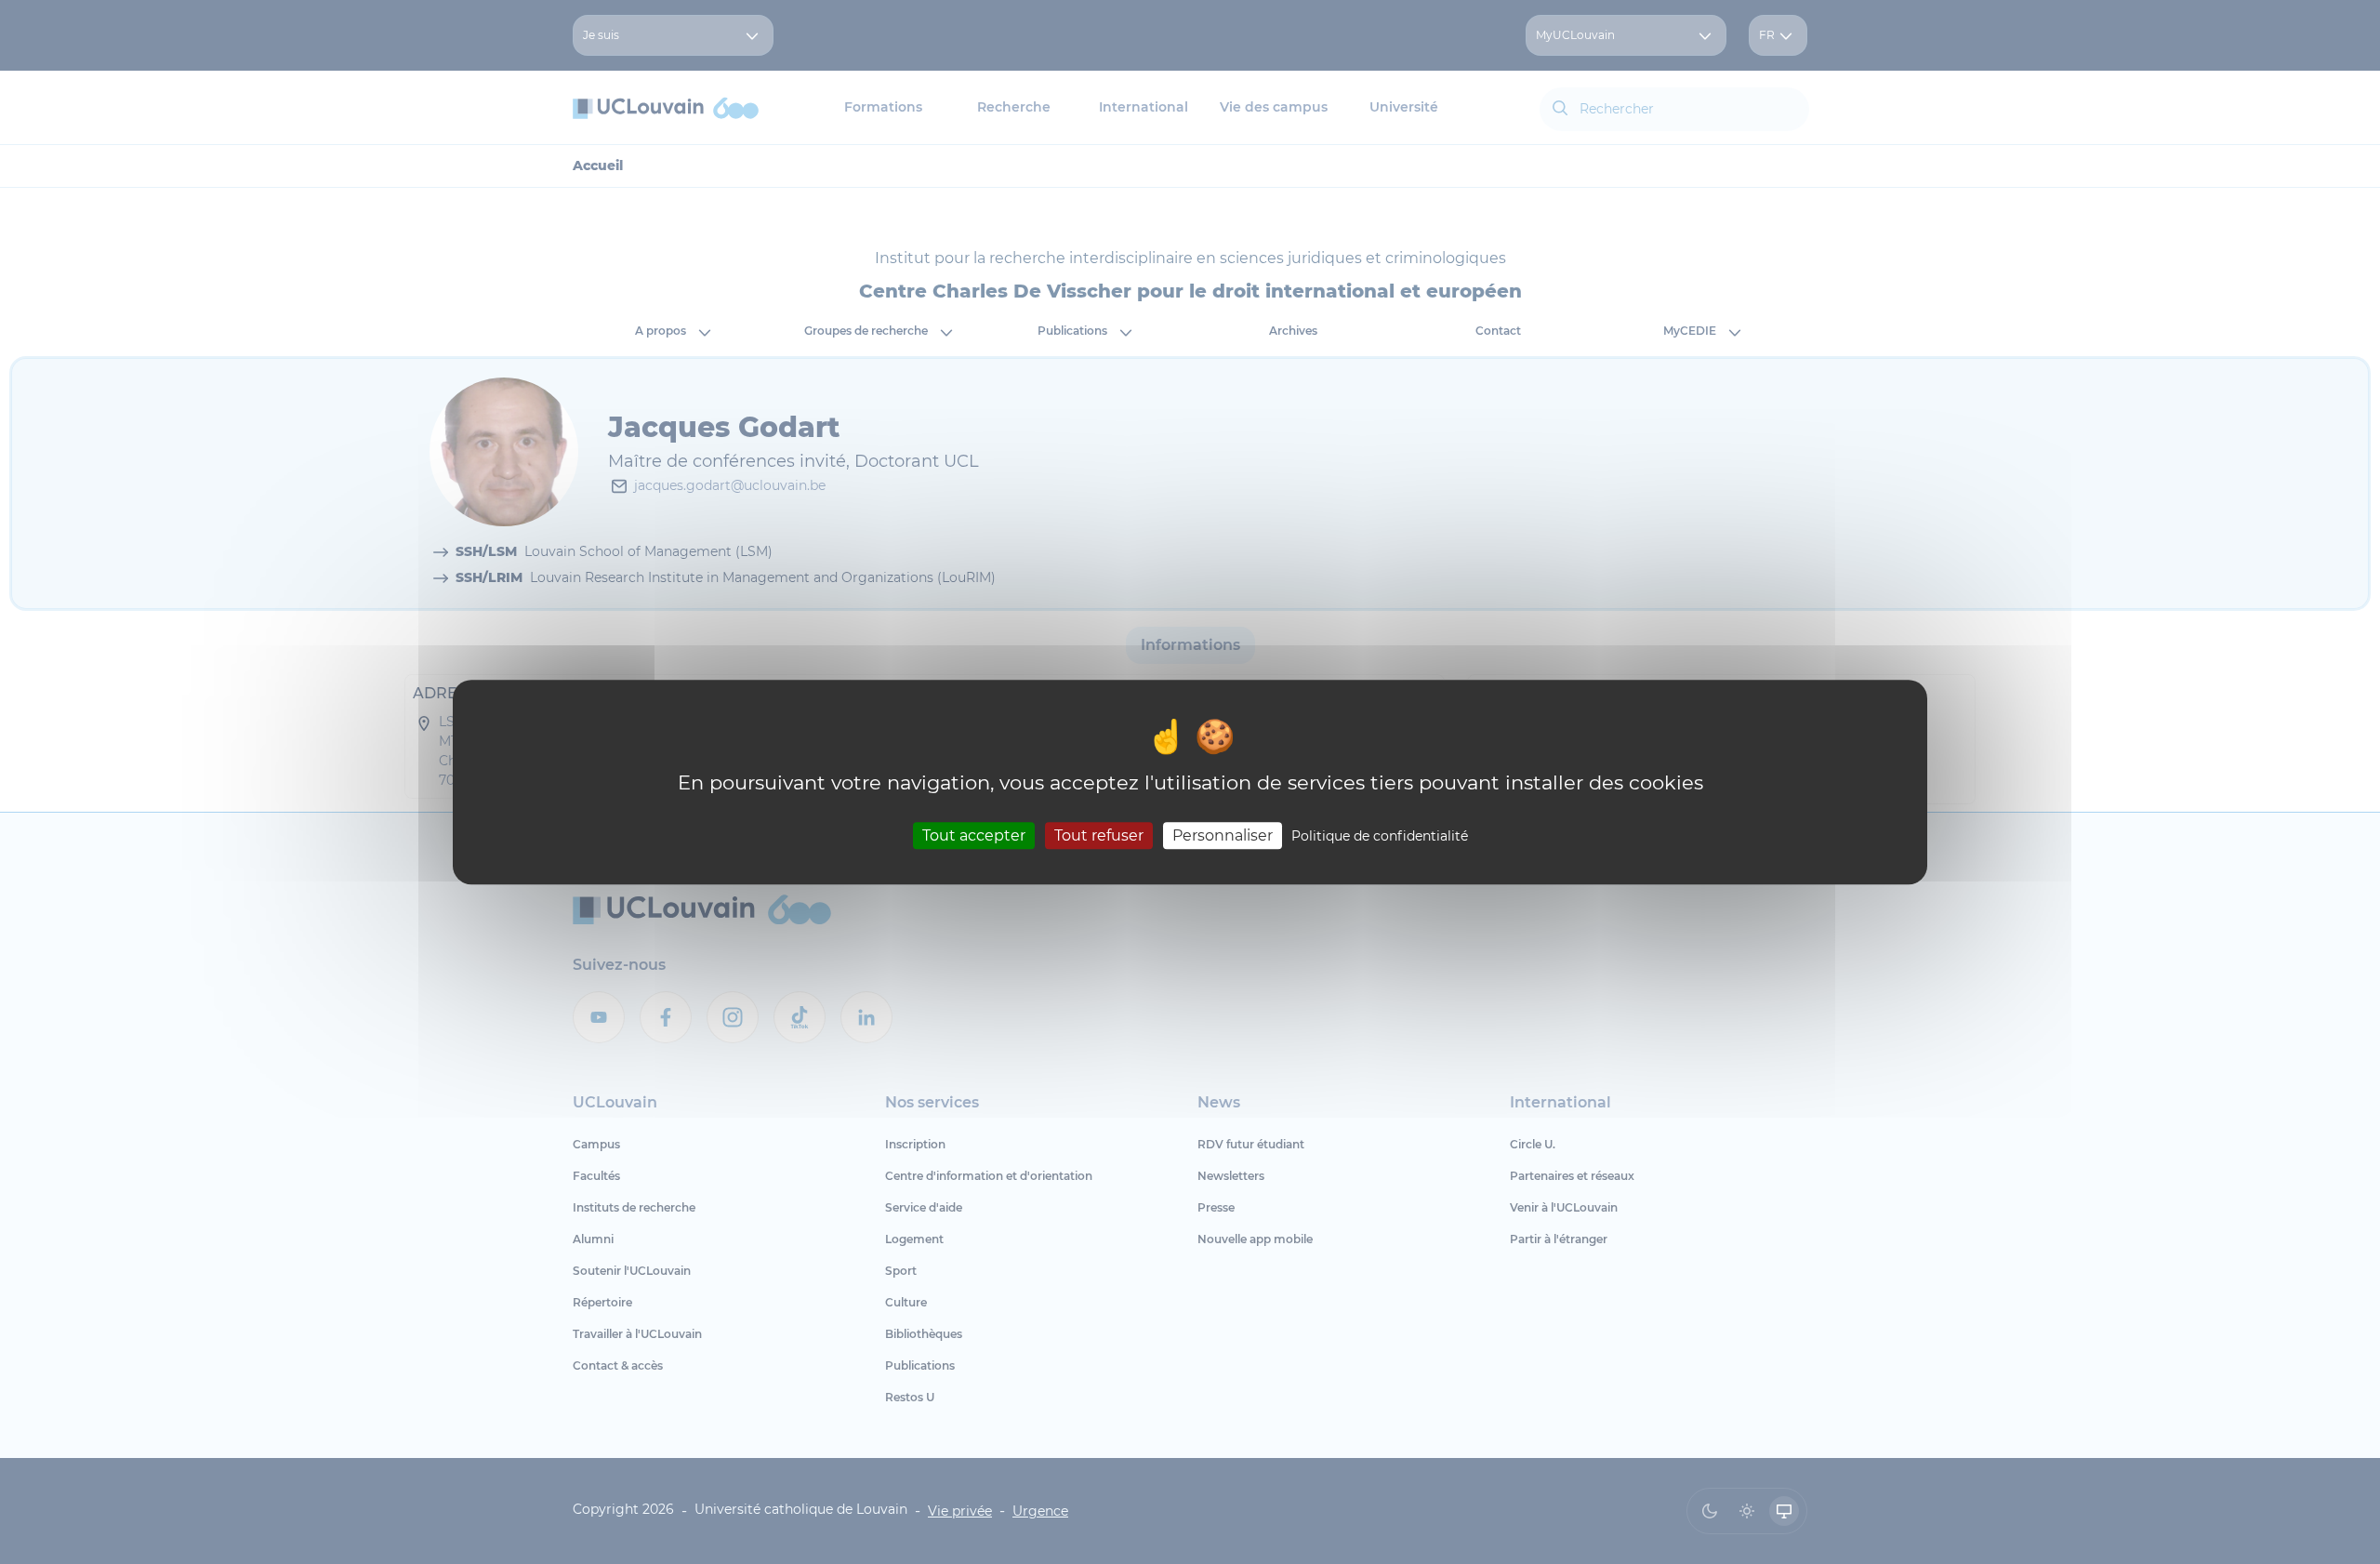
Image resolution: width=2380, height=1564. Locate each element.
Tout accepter (974, 835)
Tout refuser (1099, 835)
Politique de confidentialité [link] (1380, 836)
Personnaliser (1223, 835)
